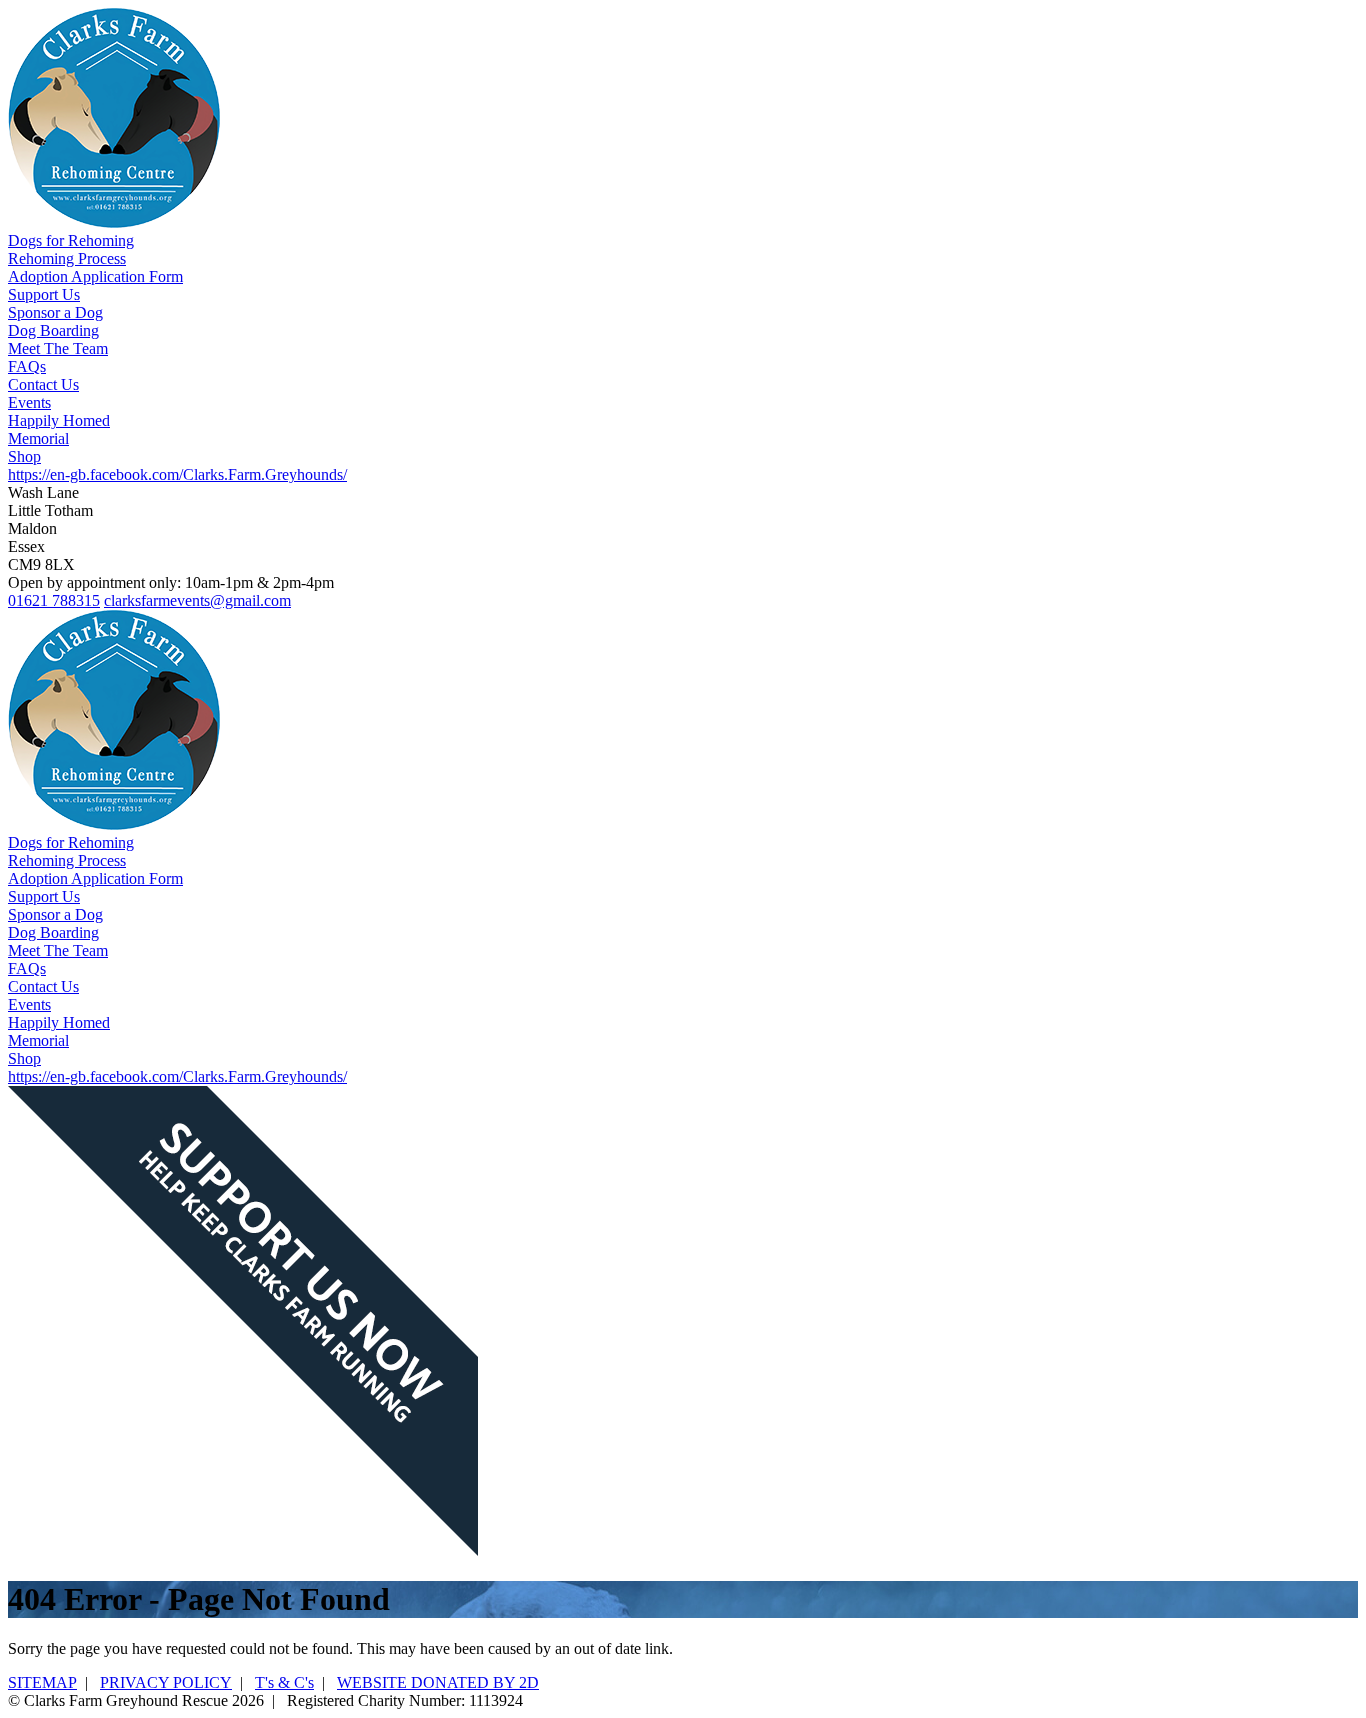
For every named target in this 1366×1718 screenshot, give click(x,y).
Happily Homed (59, 420)
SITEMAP (42, 1682)
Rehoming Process (67, 258)
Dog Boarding (53, 330)
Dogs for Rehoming (71, 240)
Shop (24, 456)
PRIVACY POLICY (166, 1682)
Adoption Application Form (95, 276)
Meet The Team (58, 348)
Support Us (44, 294)
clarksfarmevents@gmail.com (197, 600)
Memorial (38, 438)
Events (29, 402)
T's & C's (284, 1682)
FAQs (27, 366)
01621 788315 (54, 600)
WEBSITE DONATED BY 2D (438, 1682)
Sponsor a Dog (55, 312)
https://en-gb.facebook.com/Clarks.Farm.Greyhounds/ (177, 474)
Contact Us (43, 384)
